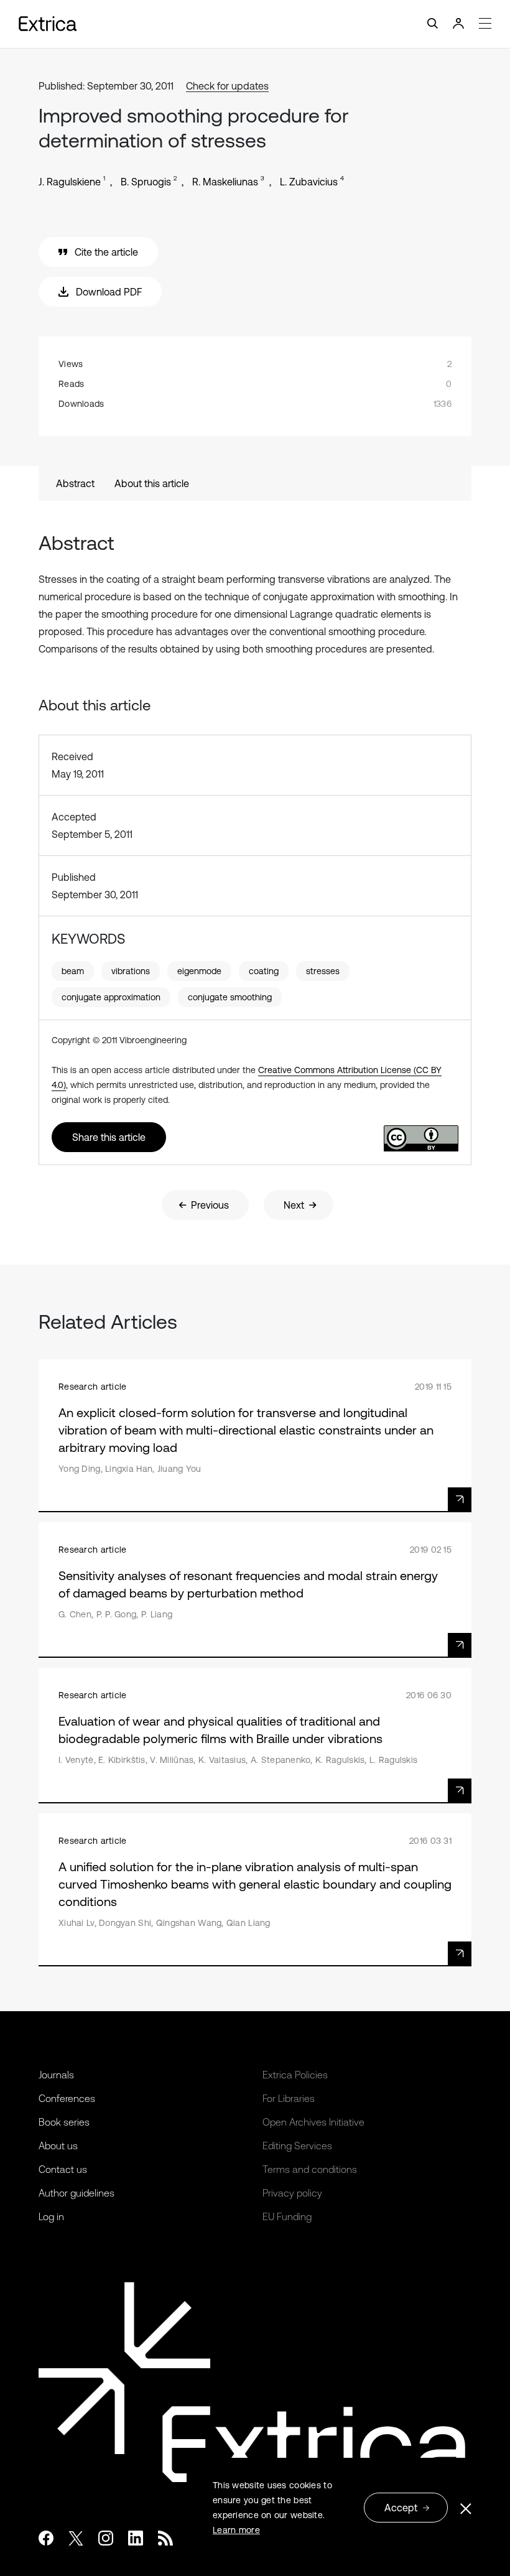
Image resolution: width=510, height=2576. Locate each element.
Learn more (236, 2530)
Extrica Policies (295, 2075)
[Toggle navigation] (255, 24)
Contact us (63, 2169)
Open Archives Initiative (313, 2122)
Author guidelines (76, 2193)
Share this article (109, 1137)
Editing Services (297, 2146)
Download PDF (109, 292)
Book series (64, 2122)
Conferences (67, 2098)
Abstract (75, 483)
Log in (51, 2216)
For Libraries (289, 2098)
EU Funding (287, 2216)
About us (58, 2146)
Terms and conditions (310, 2169)
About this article (152, 483)
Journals (56, 2075)
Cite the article (106, 252)
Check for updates (227, 86)
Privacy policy (292, 2193)
